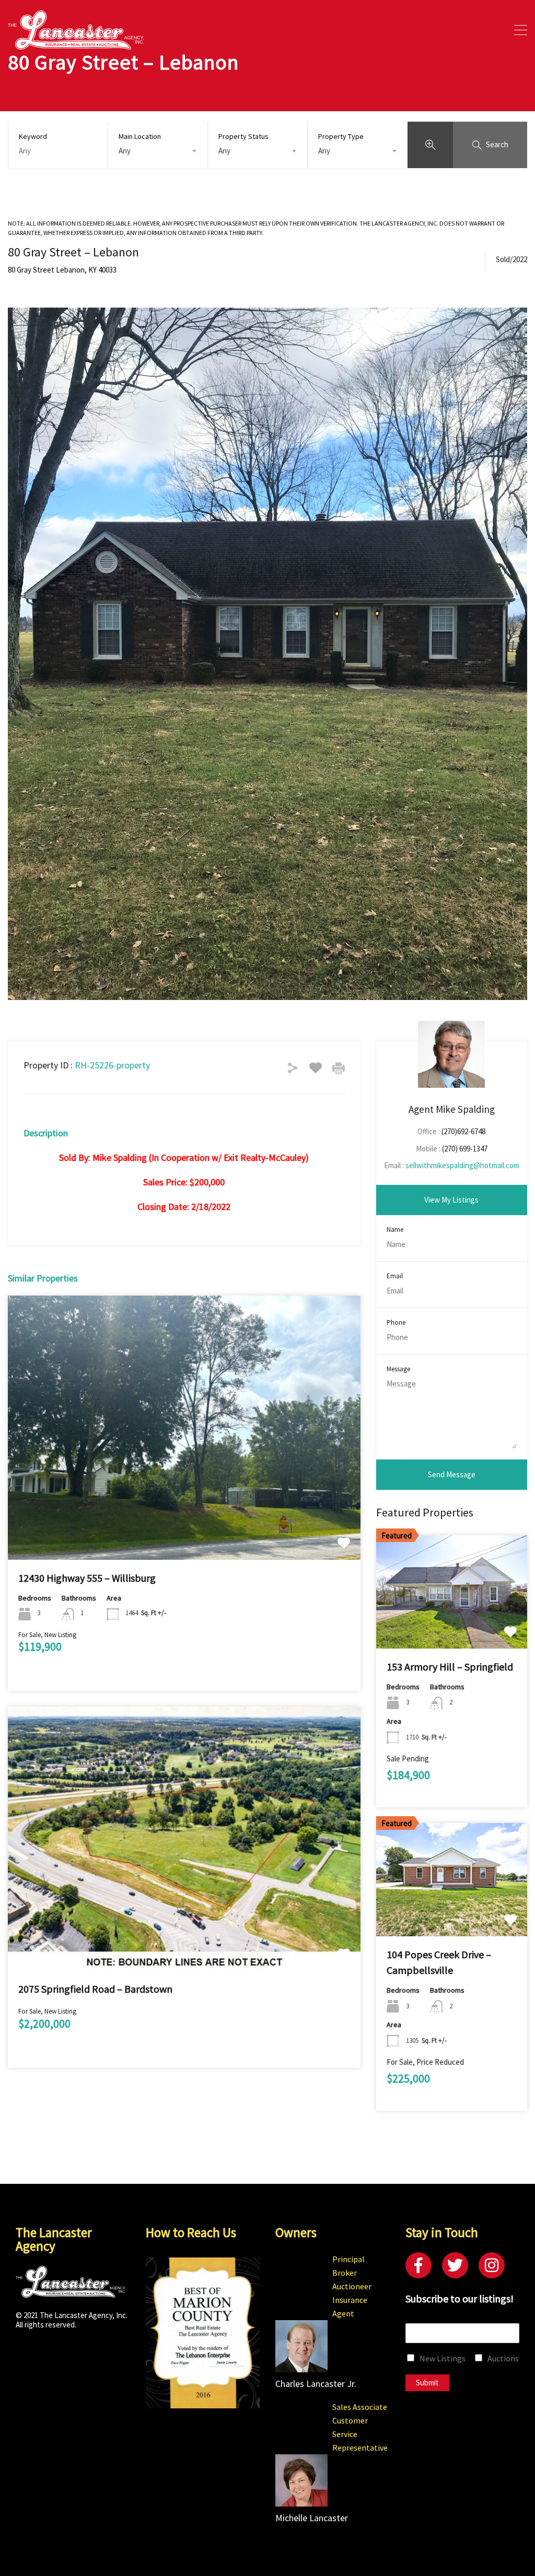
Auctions (503, 2358)
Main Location (140, 136)
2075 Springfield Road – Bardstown (95, 1989)
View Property (184, 1507)
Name (395, 1230)
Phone (396, 1323)
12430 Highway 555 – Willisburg (87, 1578)
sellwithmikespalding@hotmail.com (462, 1165)
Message (398, 1369)
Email (395, 1276)
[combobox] (158, 151)
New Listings (443, 2358)
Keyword (33, 137)
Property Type (341, 136)
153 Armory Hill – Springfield (450, 1667)
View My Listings (451, 1200)
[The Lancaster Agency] (76, 45)
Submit (427, 2383)
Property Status (243, 136)
